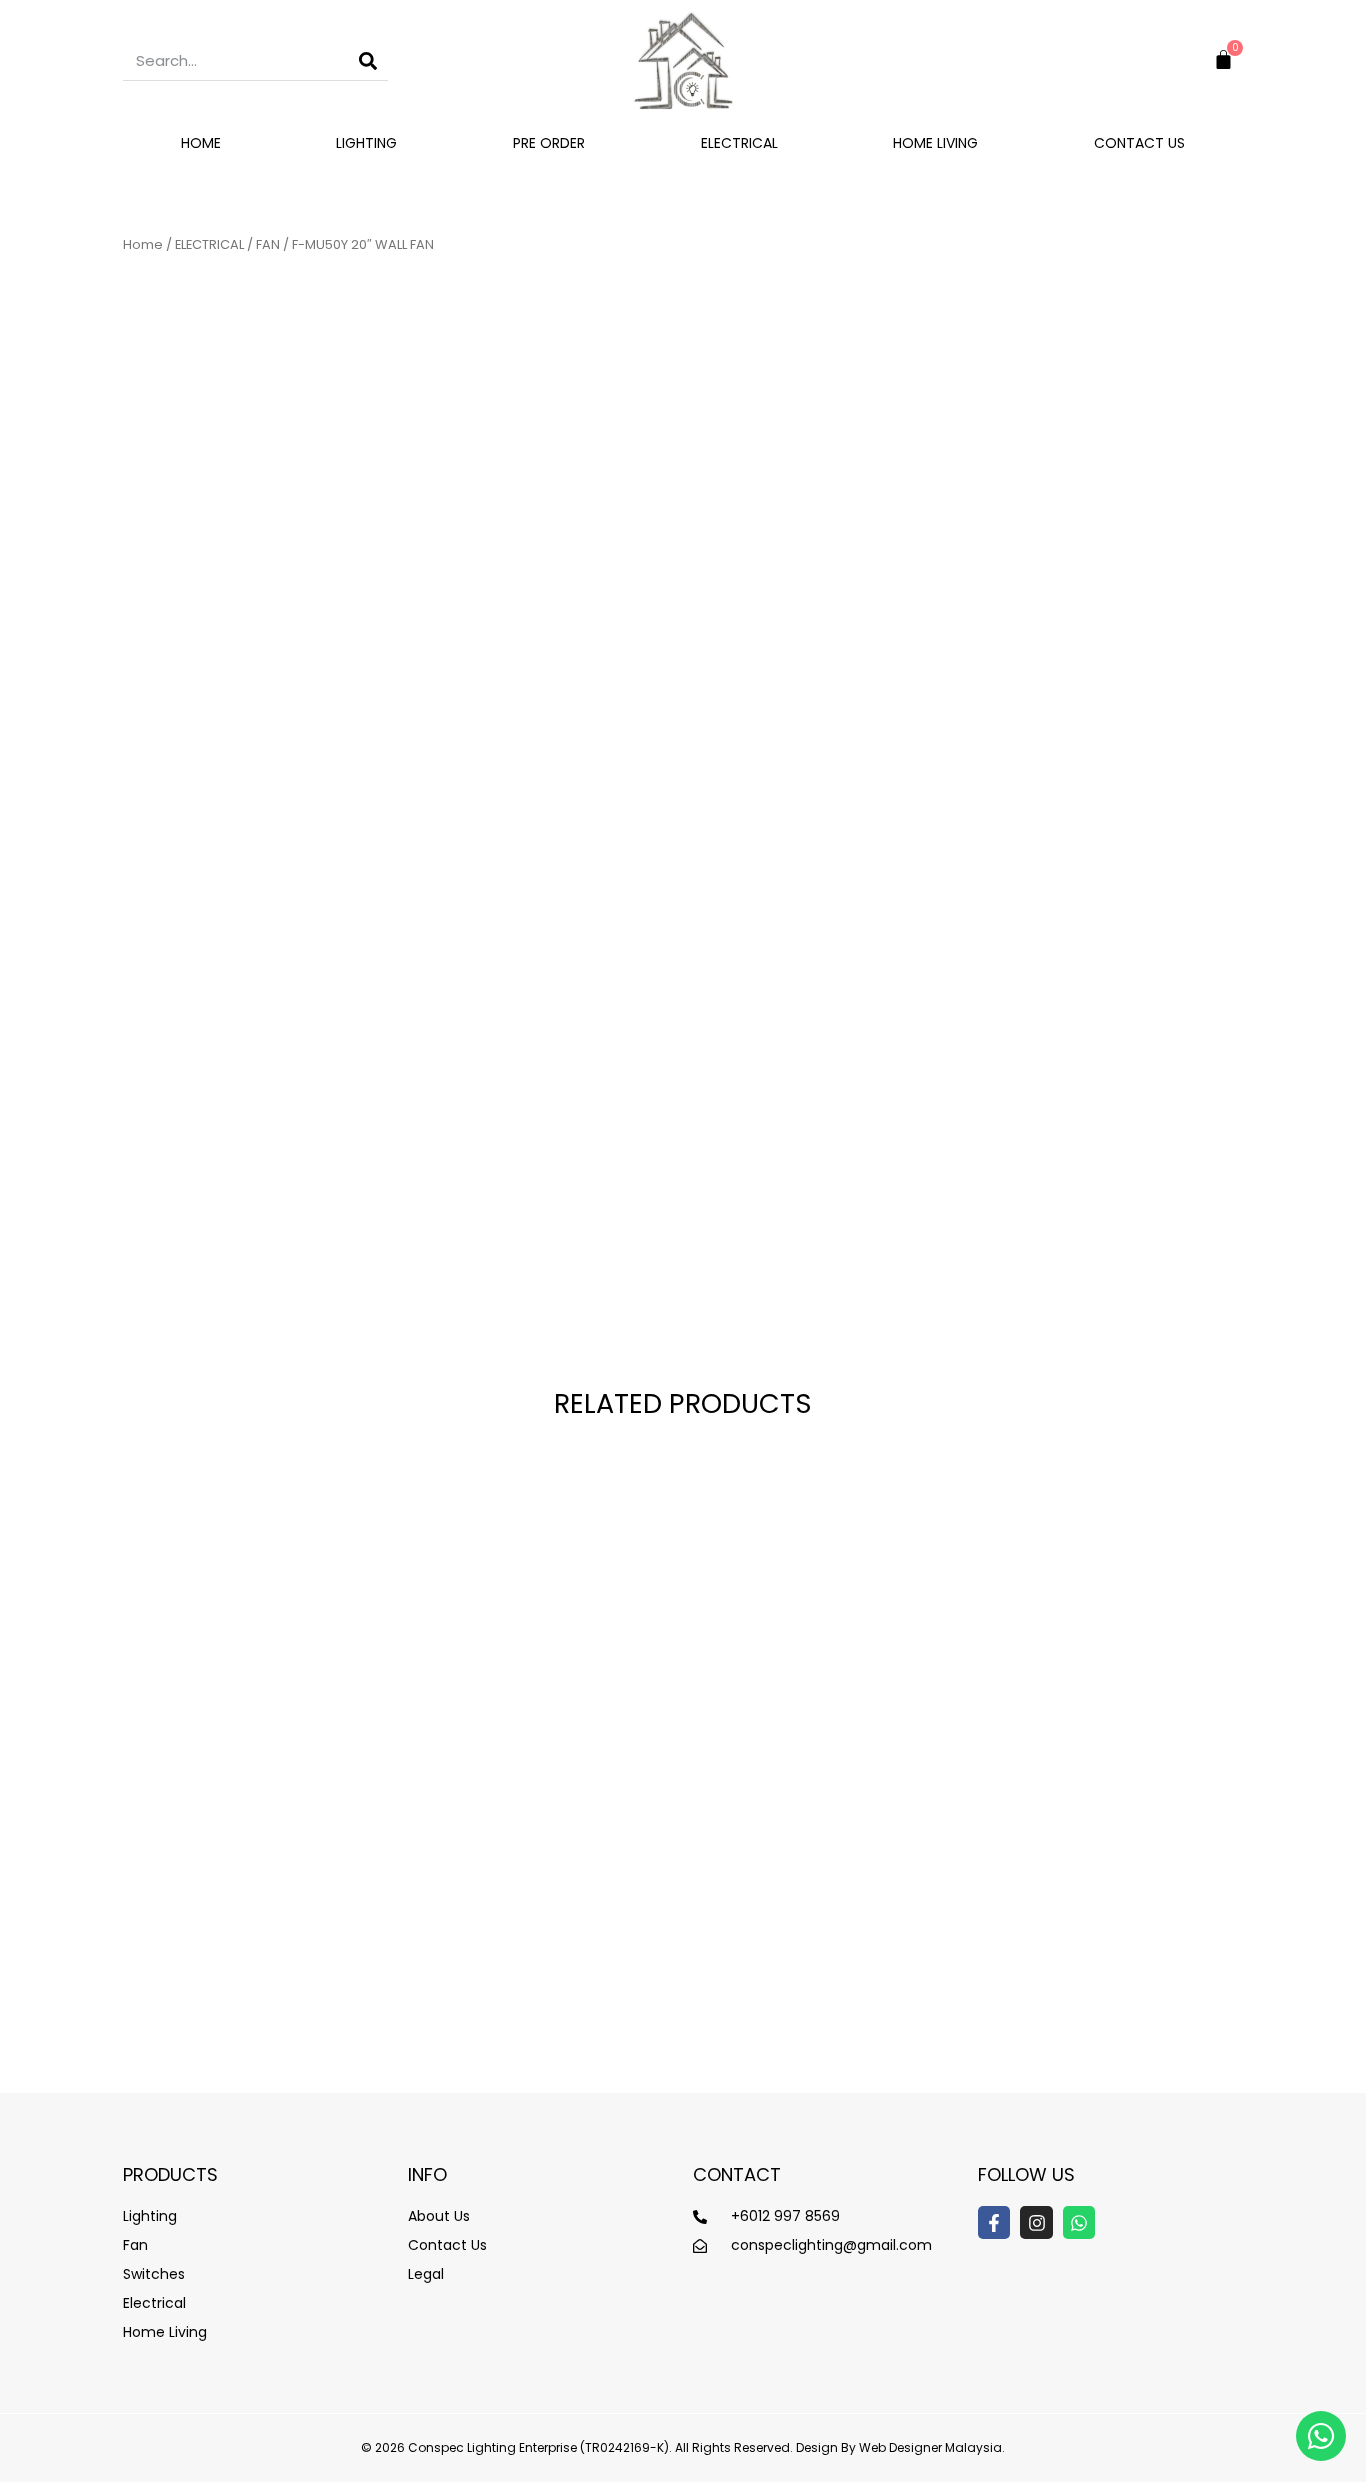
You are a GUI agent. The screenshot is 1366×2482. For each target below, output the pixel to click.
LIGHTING (366, 143)
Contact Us (1139, 143)
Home (143, 244)
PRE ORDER (549, 143)
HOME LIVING (935, 143)
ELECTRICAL (739, 143)
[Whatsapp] (1079, 2222)
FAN (268, 244)
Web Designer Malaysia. (932, 2447)
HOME (201, 143)
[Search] (368, 60)
